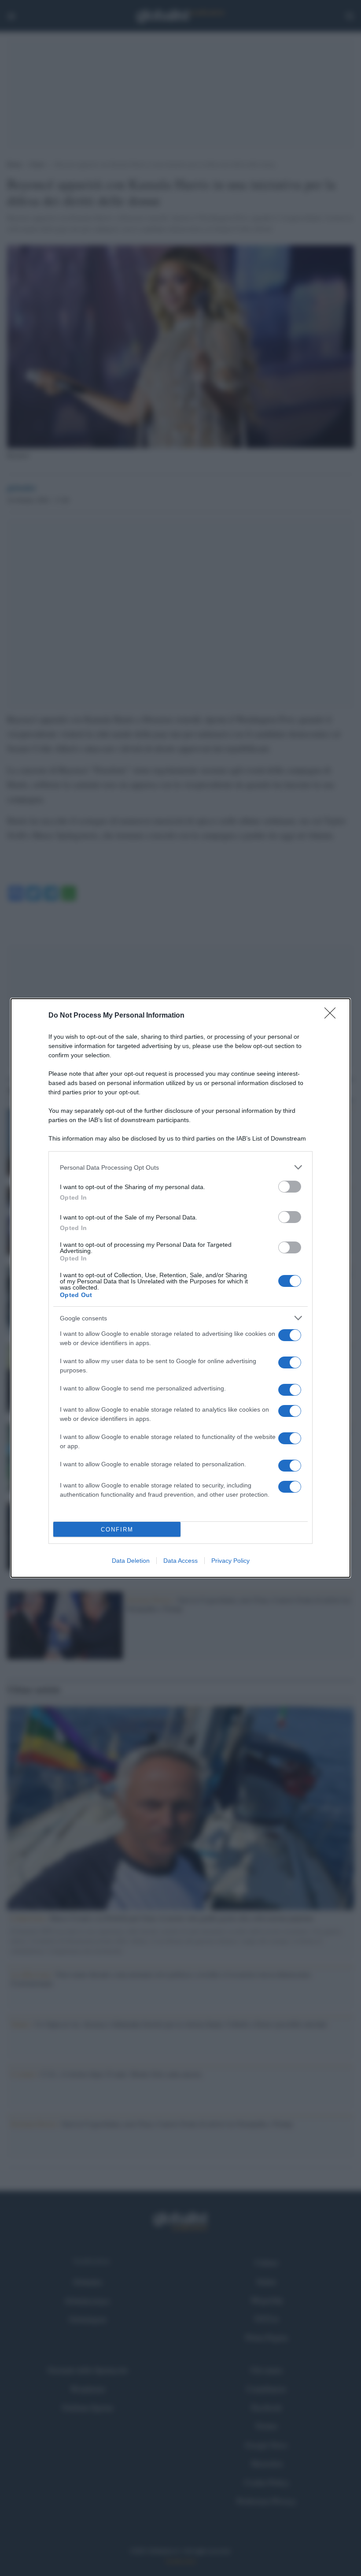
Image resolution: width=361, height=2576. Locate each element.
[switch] (290, 1187)
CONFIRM (117, 1530)
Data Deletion (131, 1561)
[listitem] (180, 1167)
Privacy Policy (230, 1561)
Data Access (180, 1561)
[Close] (333, 1016)
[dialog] (180, 1288)
